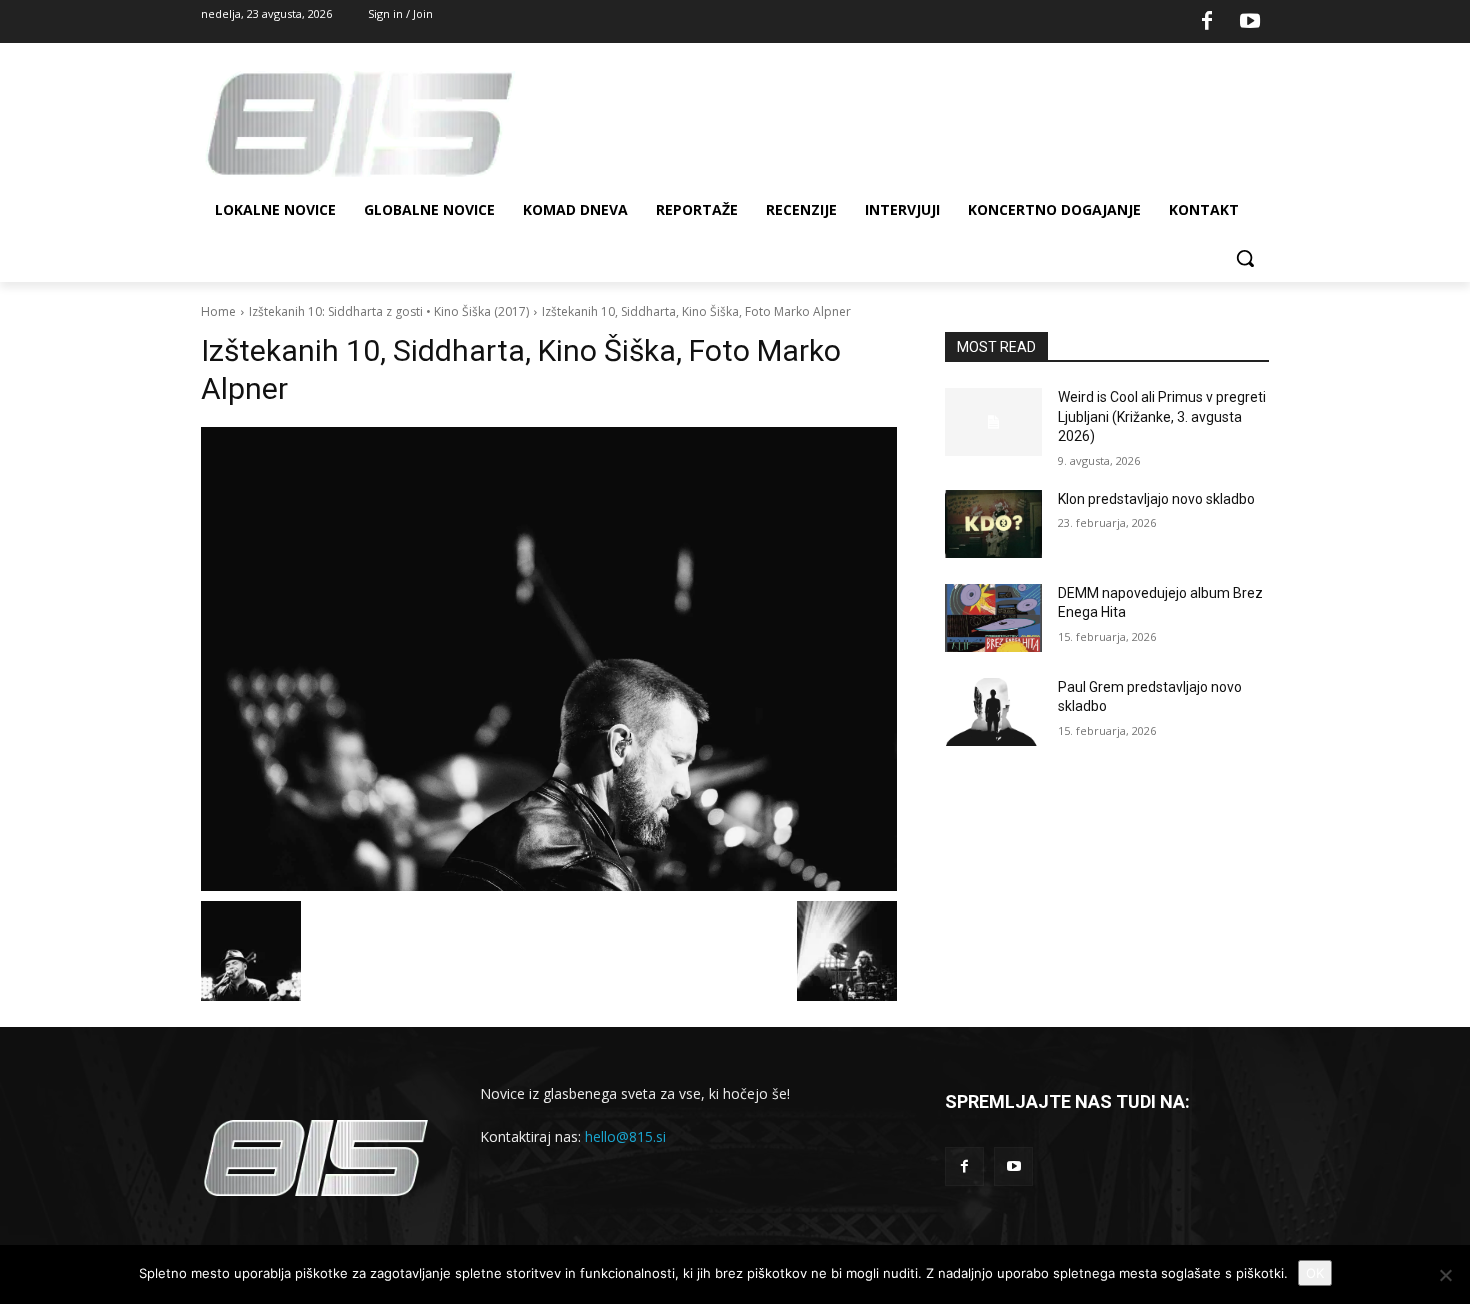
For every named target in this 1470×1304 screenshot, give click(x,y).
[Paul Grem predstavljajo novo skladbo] (993, 712)
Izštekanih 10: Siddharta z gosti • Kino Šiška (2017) (389, 311)
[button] (1245, 258)
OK (1315, 1273)
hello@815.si (625, 1136)
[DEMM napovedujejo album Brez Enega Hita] (993, 618)
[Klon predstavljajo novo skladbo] (993, 524)
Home (218, 311)
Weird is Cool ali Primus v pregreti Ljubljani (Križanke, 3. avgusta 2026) (1162, 416)
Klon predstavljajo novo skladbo (1156, 499)
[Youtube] (1250, 22)
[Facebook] (1207, 22)
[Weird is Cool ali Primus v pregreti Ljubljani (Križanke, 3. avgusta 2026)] (993, 422)
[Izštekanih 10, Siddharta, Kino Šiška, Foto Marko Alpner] (549, 659)
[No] (1445, 1275)
